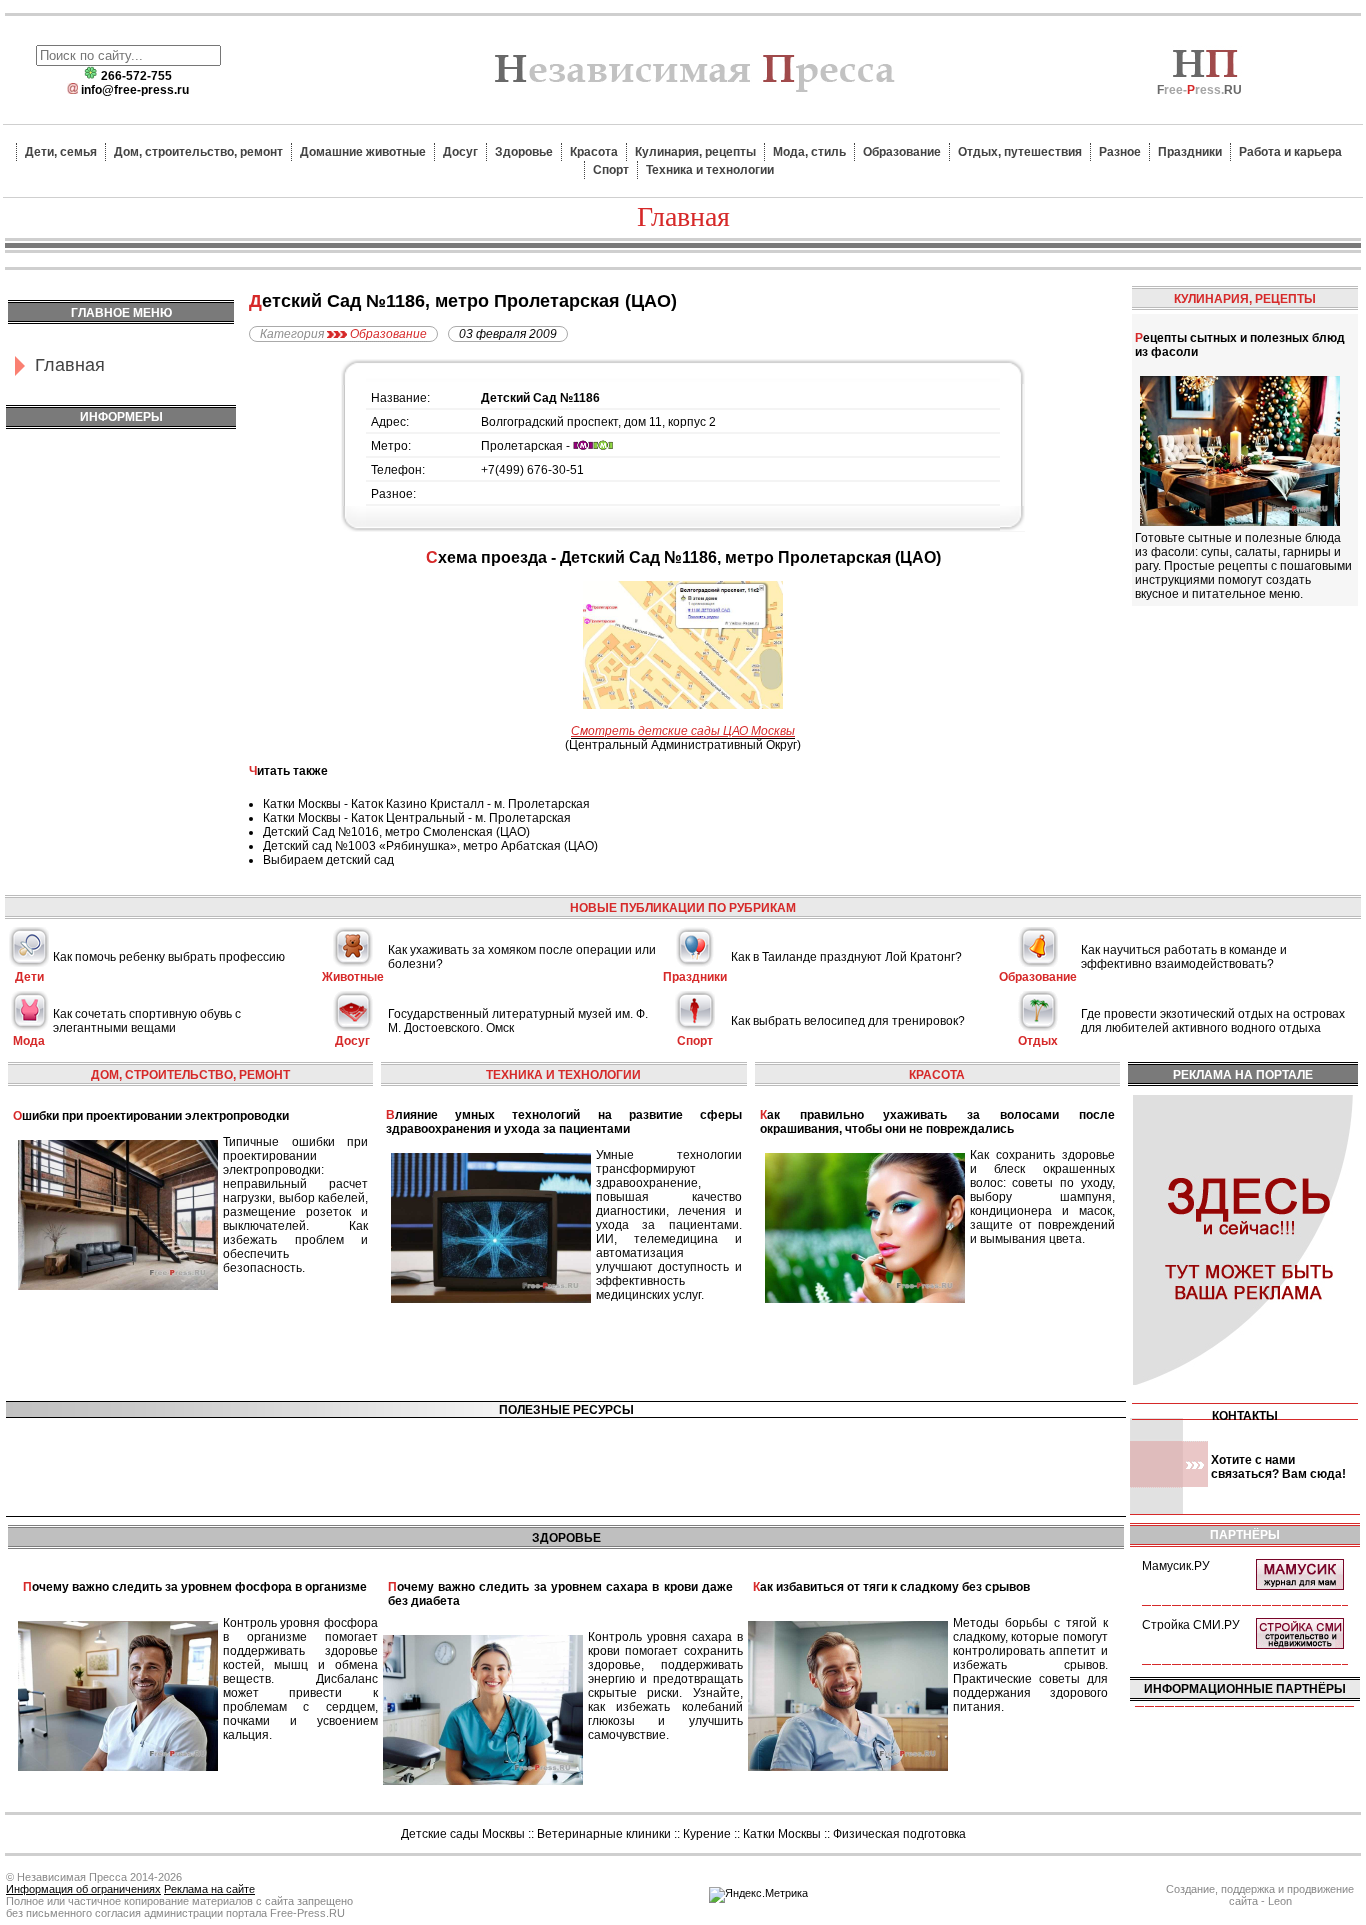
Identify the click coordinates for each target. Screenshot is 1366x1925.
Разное (1120, 152)
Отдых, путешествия (1020, 152)
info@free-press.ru (135, 90)
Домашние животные (363, 152)
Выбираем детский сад (328, 860)
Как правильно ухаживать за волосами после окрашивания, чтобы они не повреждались (937, 1122)
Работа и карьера (1290, 152)
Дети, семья (61, 152)
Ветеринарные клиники (604, 1834)
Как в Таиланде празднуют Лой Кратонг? (846, 957)
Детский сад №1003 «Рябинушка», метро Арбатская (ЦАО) (430, 846)
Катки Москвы (782, 1834)
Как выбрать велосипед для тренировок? (848, 1021)
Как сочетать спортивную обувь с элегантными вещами (147, 1021)
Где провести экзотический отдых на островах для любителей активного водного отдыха (1213, 1021)
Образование (902, 152)
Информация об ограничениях (83, 1889)
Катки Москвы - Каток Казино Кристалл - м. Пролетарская (426, 804)
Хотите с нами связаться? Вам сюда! (1278, 1467)
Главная (70, 365)
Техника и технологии (710, 170)
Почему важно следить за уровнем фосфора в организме (195, 1587)
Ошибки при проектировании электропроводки (151, 1116)
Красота (594, 152)
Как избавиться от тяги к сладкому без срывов (891, 1587)
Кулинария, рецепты (695, 152)
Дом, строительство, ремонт (198, 152)
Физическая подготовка (899, 1834)
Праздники (1190, 152)
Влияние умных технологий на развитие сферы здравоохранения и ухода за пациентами (563, 1122)
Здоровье (524, 152)
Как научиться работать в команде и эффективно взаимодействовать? (1184, 957)
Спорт (611, 170)
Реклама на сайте (209, 1889)
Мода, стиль (809, 152)
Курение (707, 1834)
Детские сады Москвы (463, 1834)
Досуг (460, 152)
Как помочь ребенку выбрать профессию (169, 957)
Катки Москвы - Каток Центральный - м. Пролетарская (417, 818)
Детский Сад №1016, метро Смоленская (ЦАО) (396, 832)
